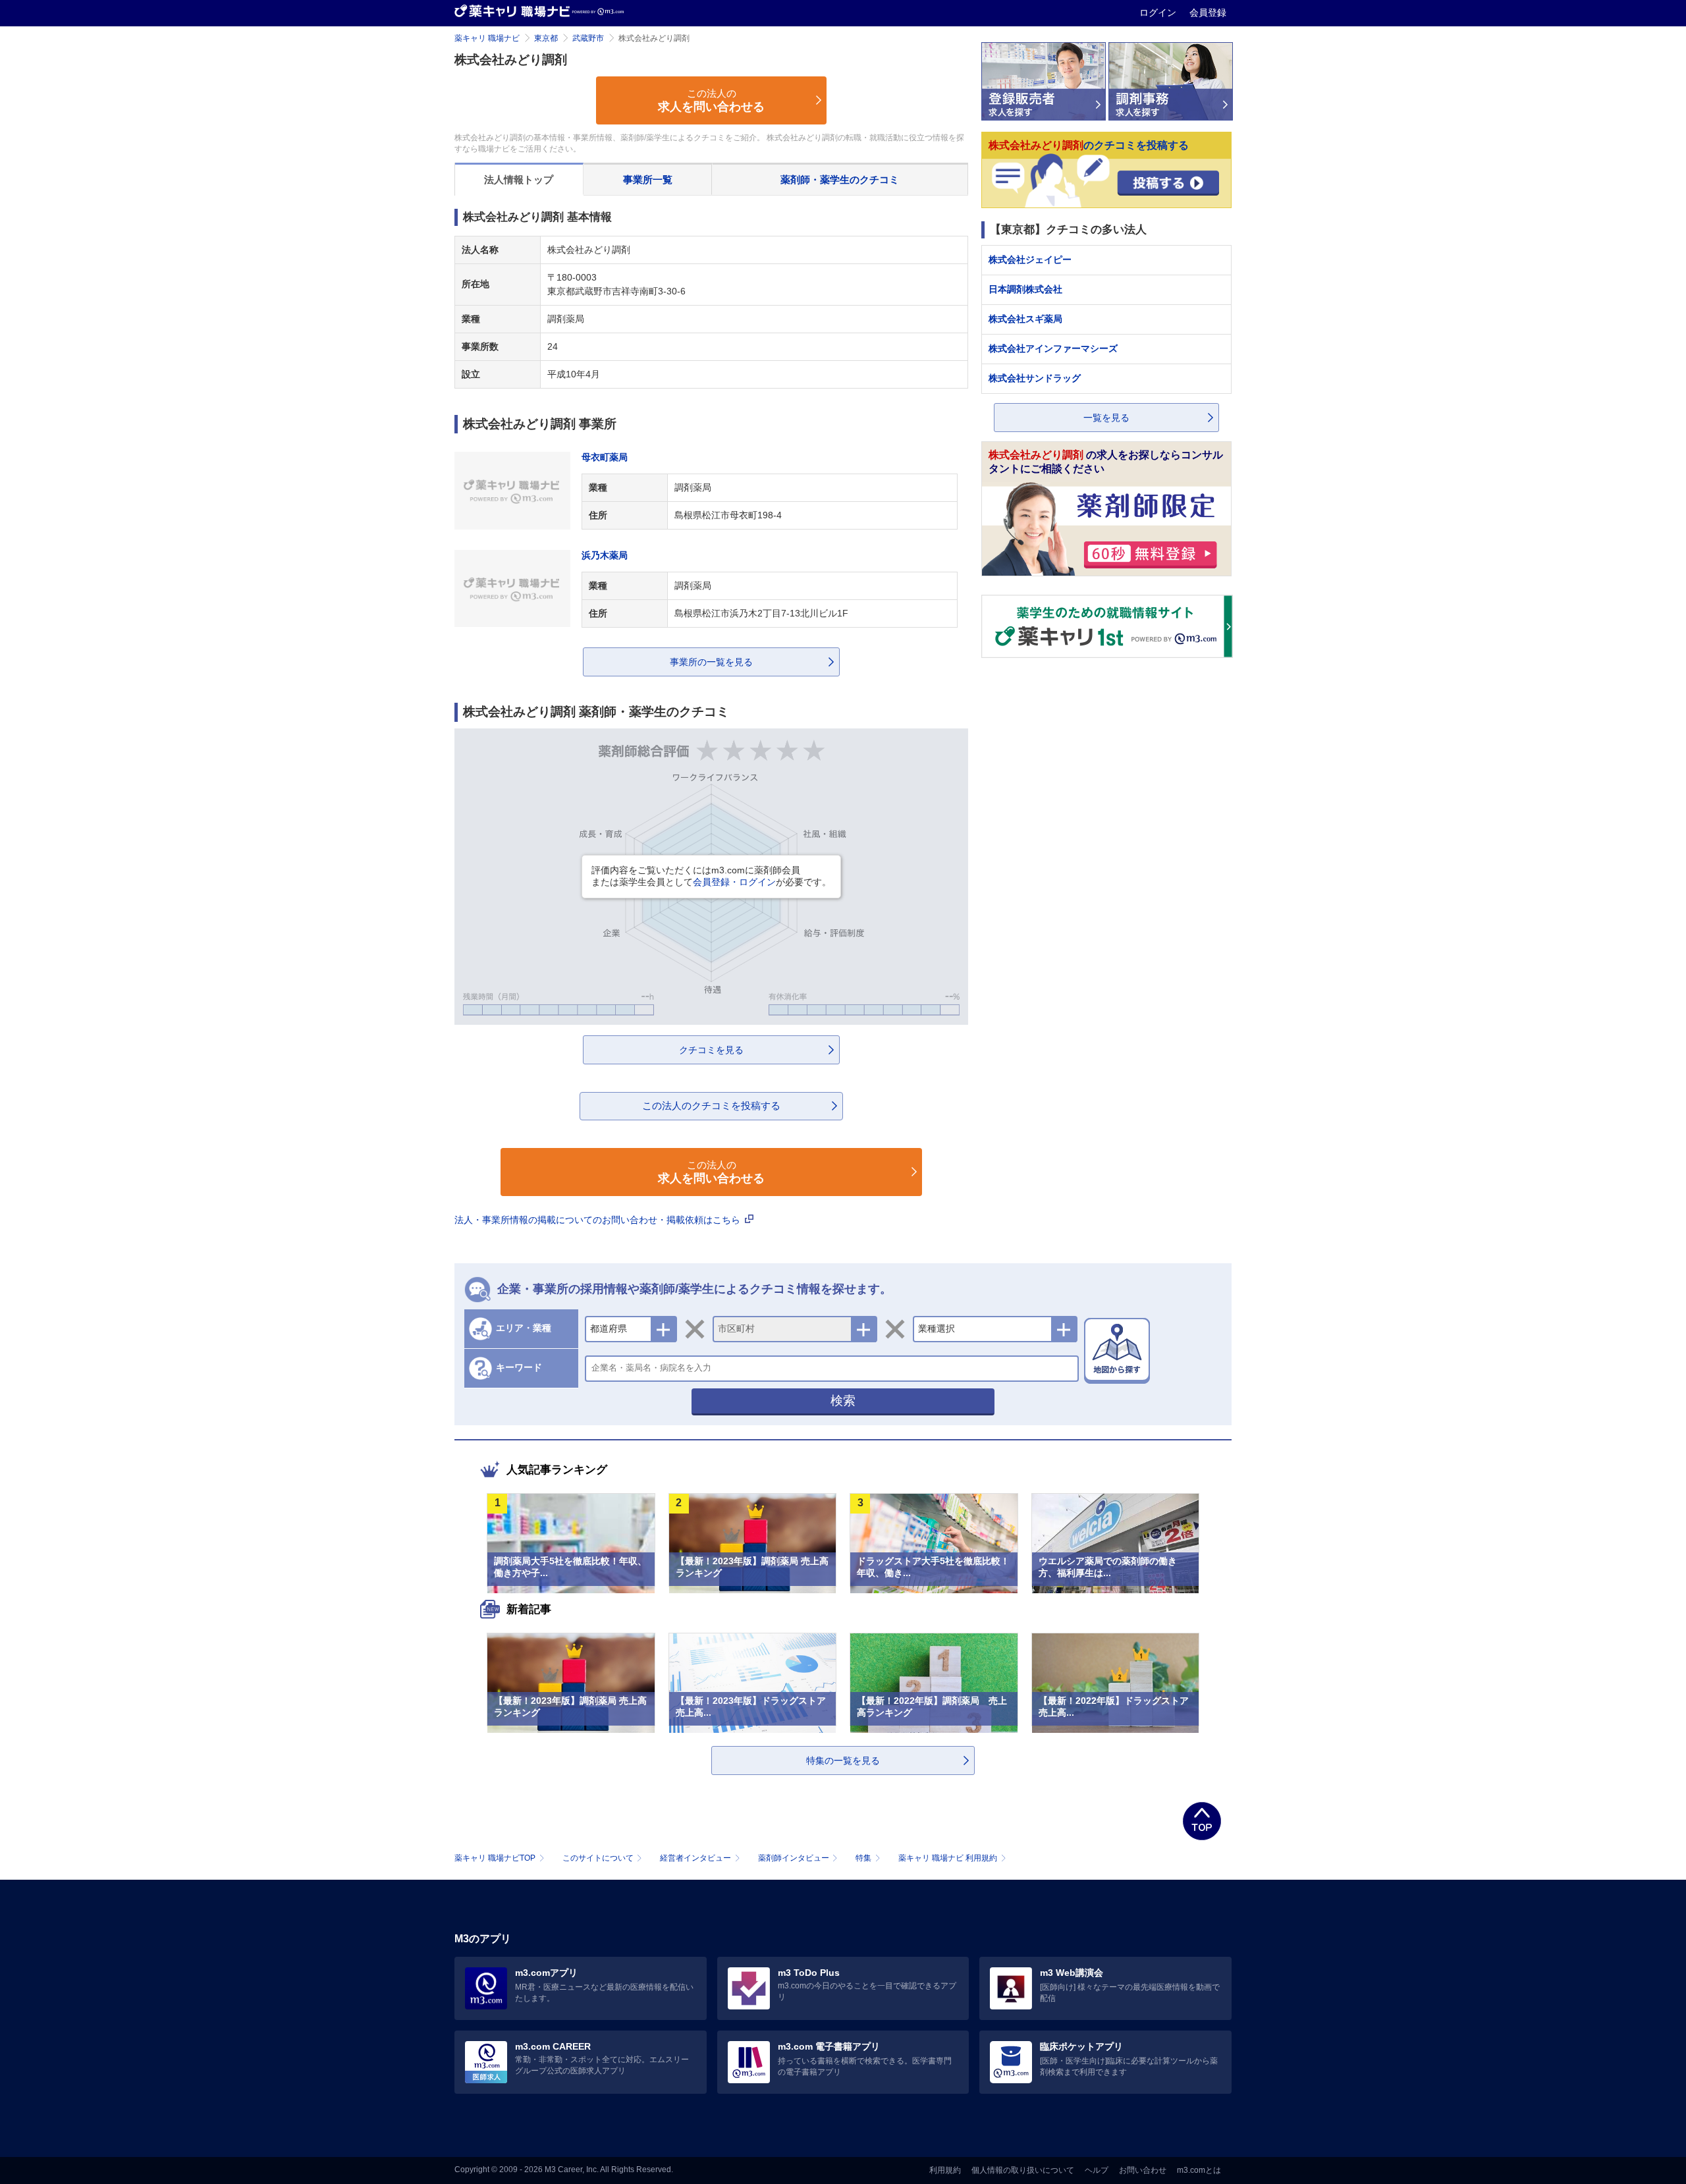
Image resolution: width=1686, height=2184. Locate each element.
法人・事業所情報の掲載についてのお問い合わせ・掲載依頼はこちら (599, 1220)
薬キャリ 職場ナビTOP (495, 1858)
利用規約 (945, 2170)
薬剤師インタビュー (794, 1858)
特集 (863, 1858)
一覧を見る (1106, 418)
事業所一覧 (648, 179)
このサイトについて (598, 1858)
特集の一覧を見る (843, 1761)
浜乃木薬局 (605, 555)
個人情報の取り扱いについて (1023, 2170)
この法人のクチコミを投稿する (711, 1106)
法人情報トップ (519, 179)
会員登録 (1208, 13)
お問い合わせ (1143, 2170)
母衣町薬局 (605, 457)
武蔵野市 (588, 38)
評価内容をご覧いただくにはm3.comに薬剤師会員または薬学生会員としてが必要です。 (711, 876)
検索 (843, 1401)
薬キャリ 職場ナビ (487, 38)
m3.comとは (1199, 2170)
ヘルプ (1097, 2170)
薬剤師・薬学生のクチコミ (840, 179)
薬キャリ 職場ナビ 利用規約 (948, 1858)
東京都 (546, 38)
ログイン (1159, 13)
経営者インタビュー (695, 1858)
